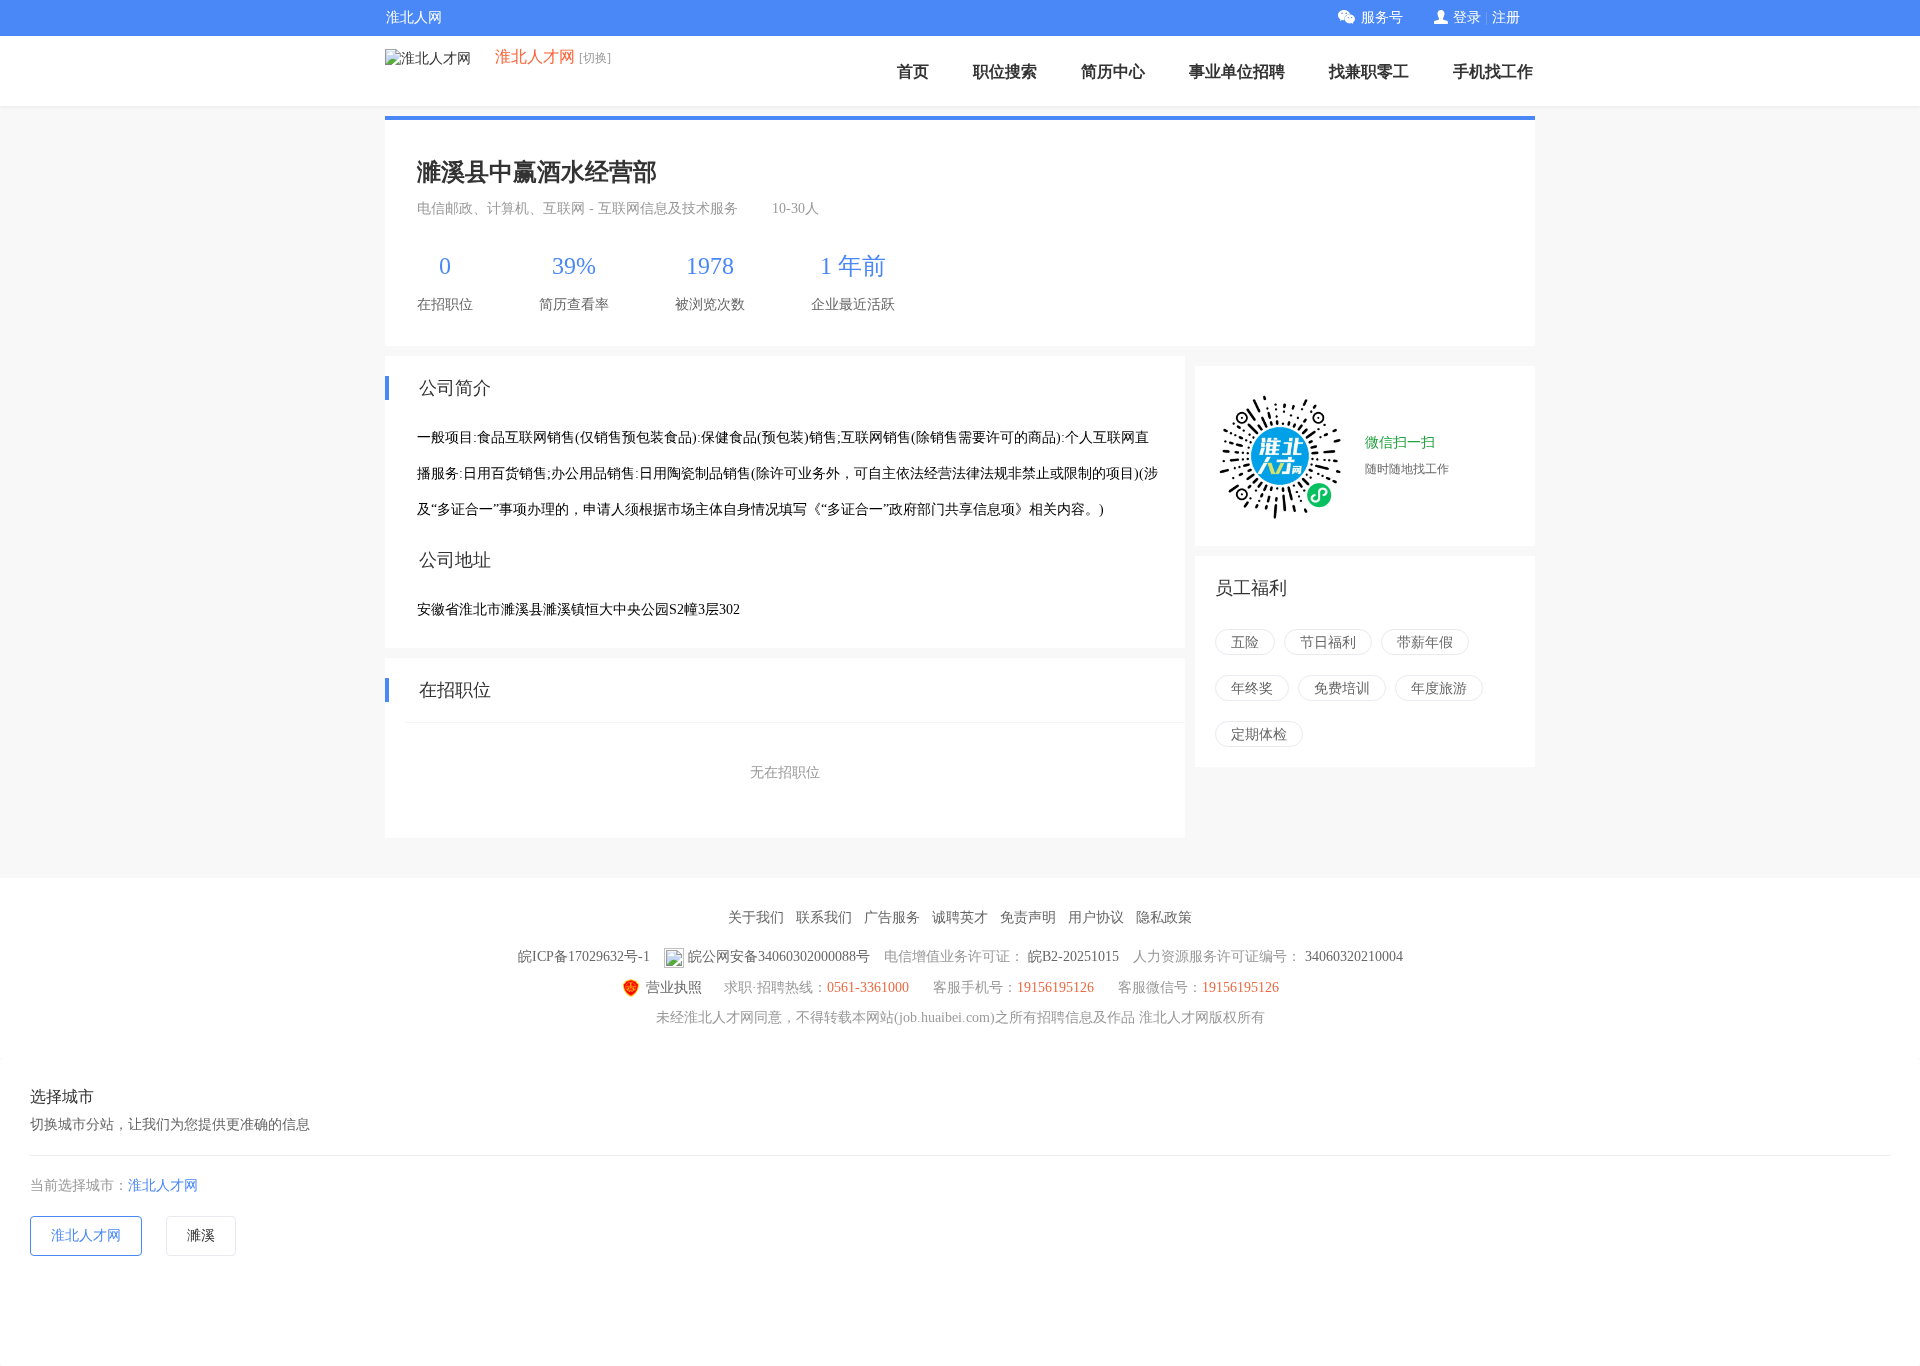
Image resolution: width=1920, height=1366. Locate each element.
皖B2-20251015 (1073, 956)
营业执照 (674, 987)
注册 (1506, 17)
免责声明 (1028, 917)
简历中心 (1113, 71)
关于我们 (756, 917)
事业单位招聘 (1237, 71)
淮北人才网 (163, 1185)
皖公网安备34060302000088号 (779, 956)
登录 (1467, 17)
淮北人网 (414, 17)
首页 (913, 71)
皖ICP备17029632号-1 (584, 956)
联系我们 (824, 917)
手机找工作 (1493, 71)
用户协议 (1096, 917)
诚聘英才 (960, 917)
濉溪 (201, 1235)
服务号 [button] (1382, 17)
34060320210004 (1354, 956)
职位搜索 (1005, 71)
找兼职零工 (1369, 71)
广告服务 (892, 917)
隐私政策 (1164, 917)
